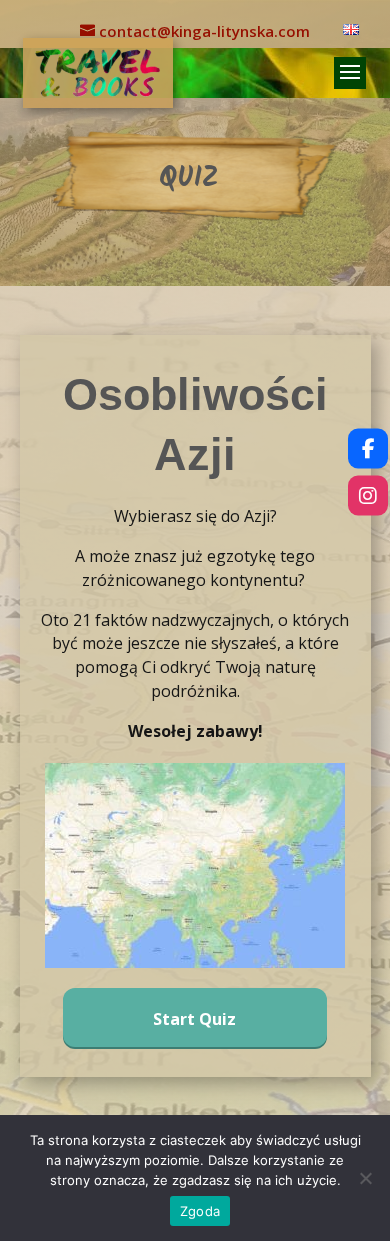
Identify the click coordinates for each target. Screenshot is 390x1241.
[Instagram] (368, 496)
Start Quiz (194, 1019)
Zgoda (200, 1211)
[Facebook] (368, 449)
